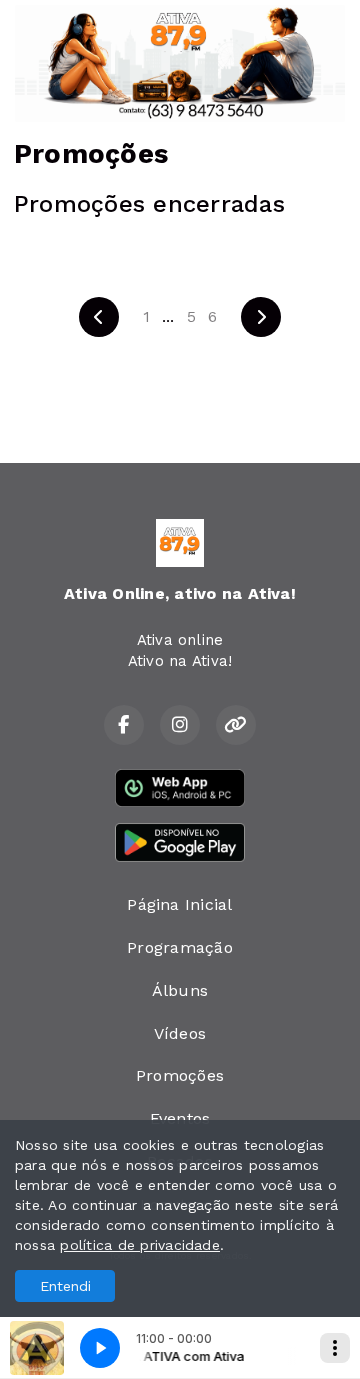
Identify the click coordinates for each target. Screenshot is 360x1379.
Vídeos (180, 1033)
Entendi (65, 1286)
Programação (180, 947)
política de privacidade (140, 1245)
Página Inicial (179, 904)
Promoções (180, 1075)
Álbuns (180, 990)
